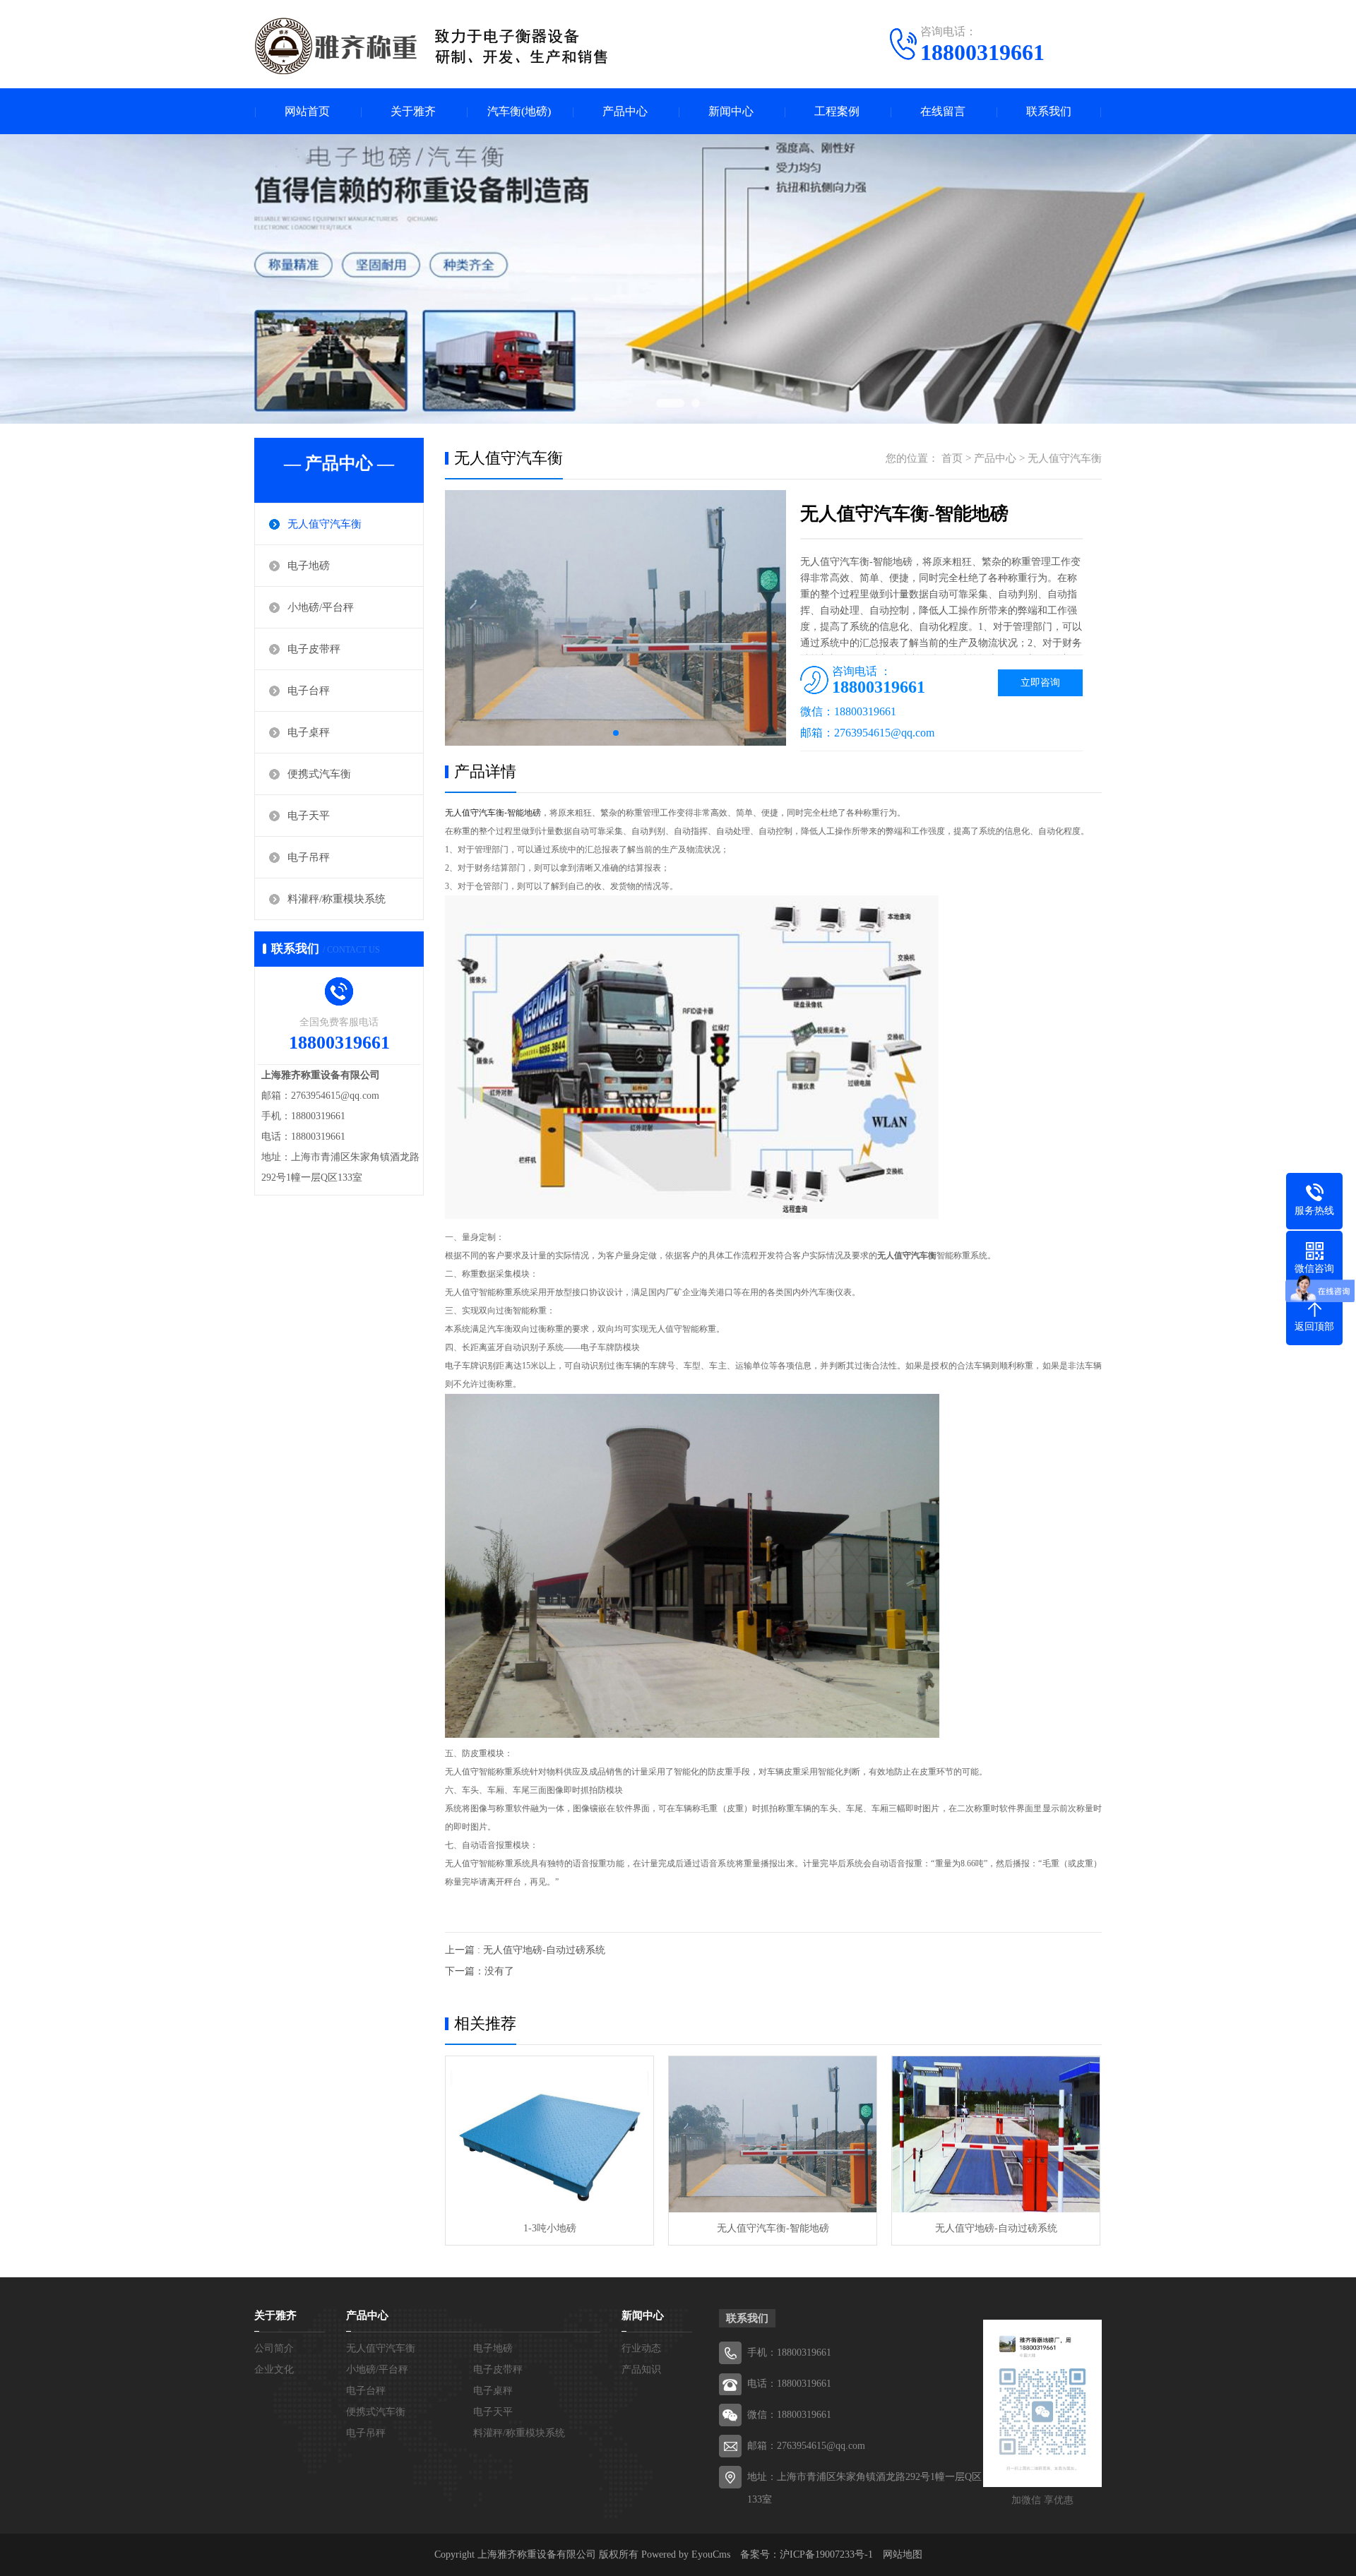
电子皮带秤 (314, 649)
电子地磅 (309, 566)
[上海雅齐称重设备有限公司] (436, 46)
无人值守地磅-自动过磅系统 (996, 2228)
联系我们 (1049, 111)
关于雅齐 (413, 111)
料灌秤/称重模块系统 (337, 899)
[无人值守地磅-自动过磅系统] (996, 2134)
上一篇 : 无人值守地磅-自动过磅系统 (525, 1950)
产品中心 (625, 111)
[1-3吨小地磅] (549, 2134)
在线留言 (943, 111)
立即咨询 (1040, 682)
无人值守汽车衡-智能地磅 (773, 2228)
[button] (616, 733)
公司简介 (274, 2348)
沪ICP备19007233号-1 (826, 2554)
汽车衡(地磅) (519, 111)
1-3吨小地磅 (550, 2228)
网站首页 (307, 111)
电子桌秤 (309, 732)
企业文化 (274, 2369)
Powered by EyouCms (684, 2554)
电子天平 (309, 816)
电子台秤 (309, 691)
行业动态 (641, 2348)
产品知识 (641, 2369)
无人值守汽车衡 (325, 524)
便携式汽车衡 (319, 774)
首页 (952, 458)
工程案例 (837, 111)
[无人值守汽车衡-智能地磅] (773, 2134)
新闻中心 (731, 111)
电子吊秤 (309, 857)
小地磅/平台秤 (321, 607)
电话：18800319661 (789, 2384)
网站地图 (903, 2554)
